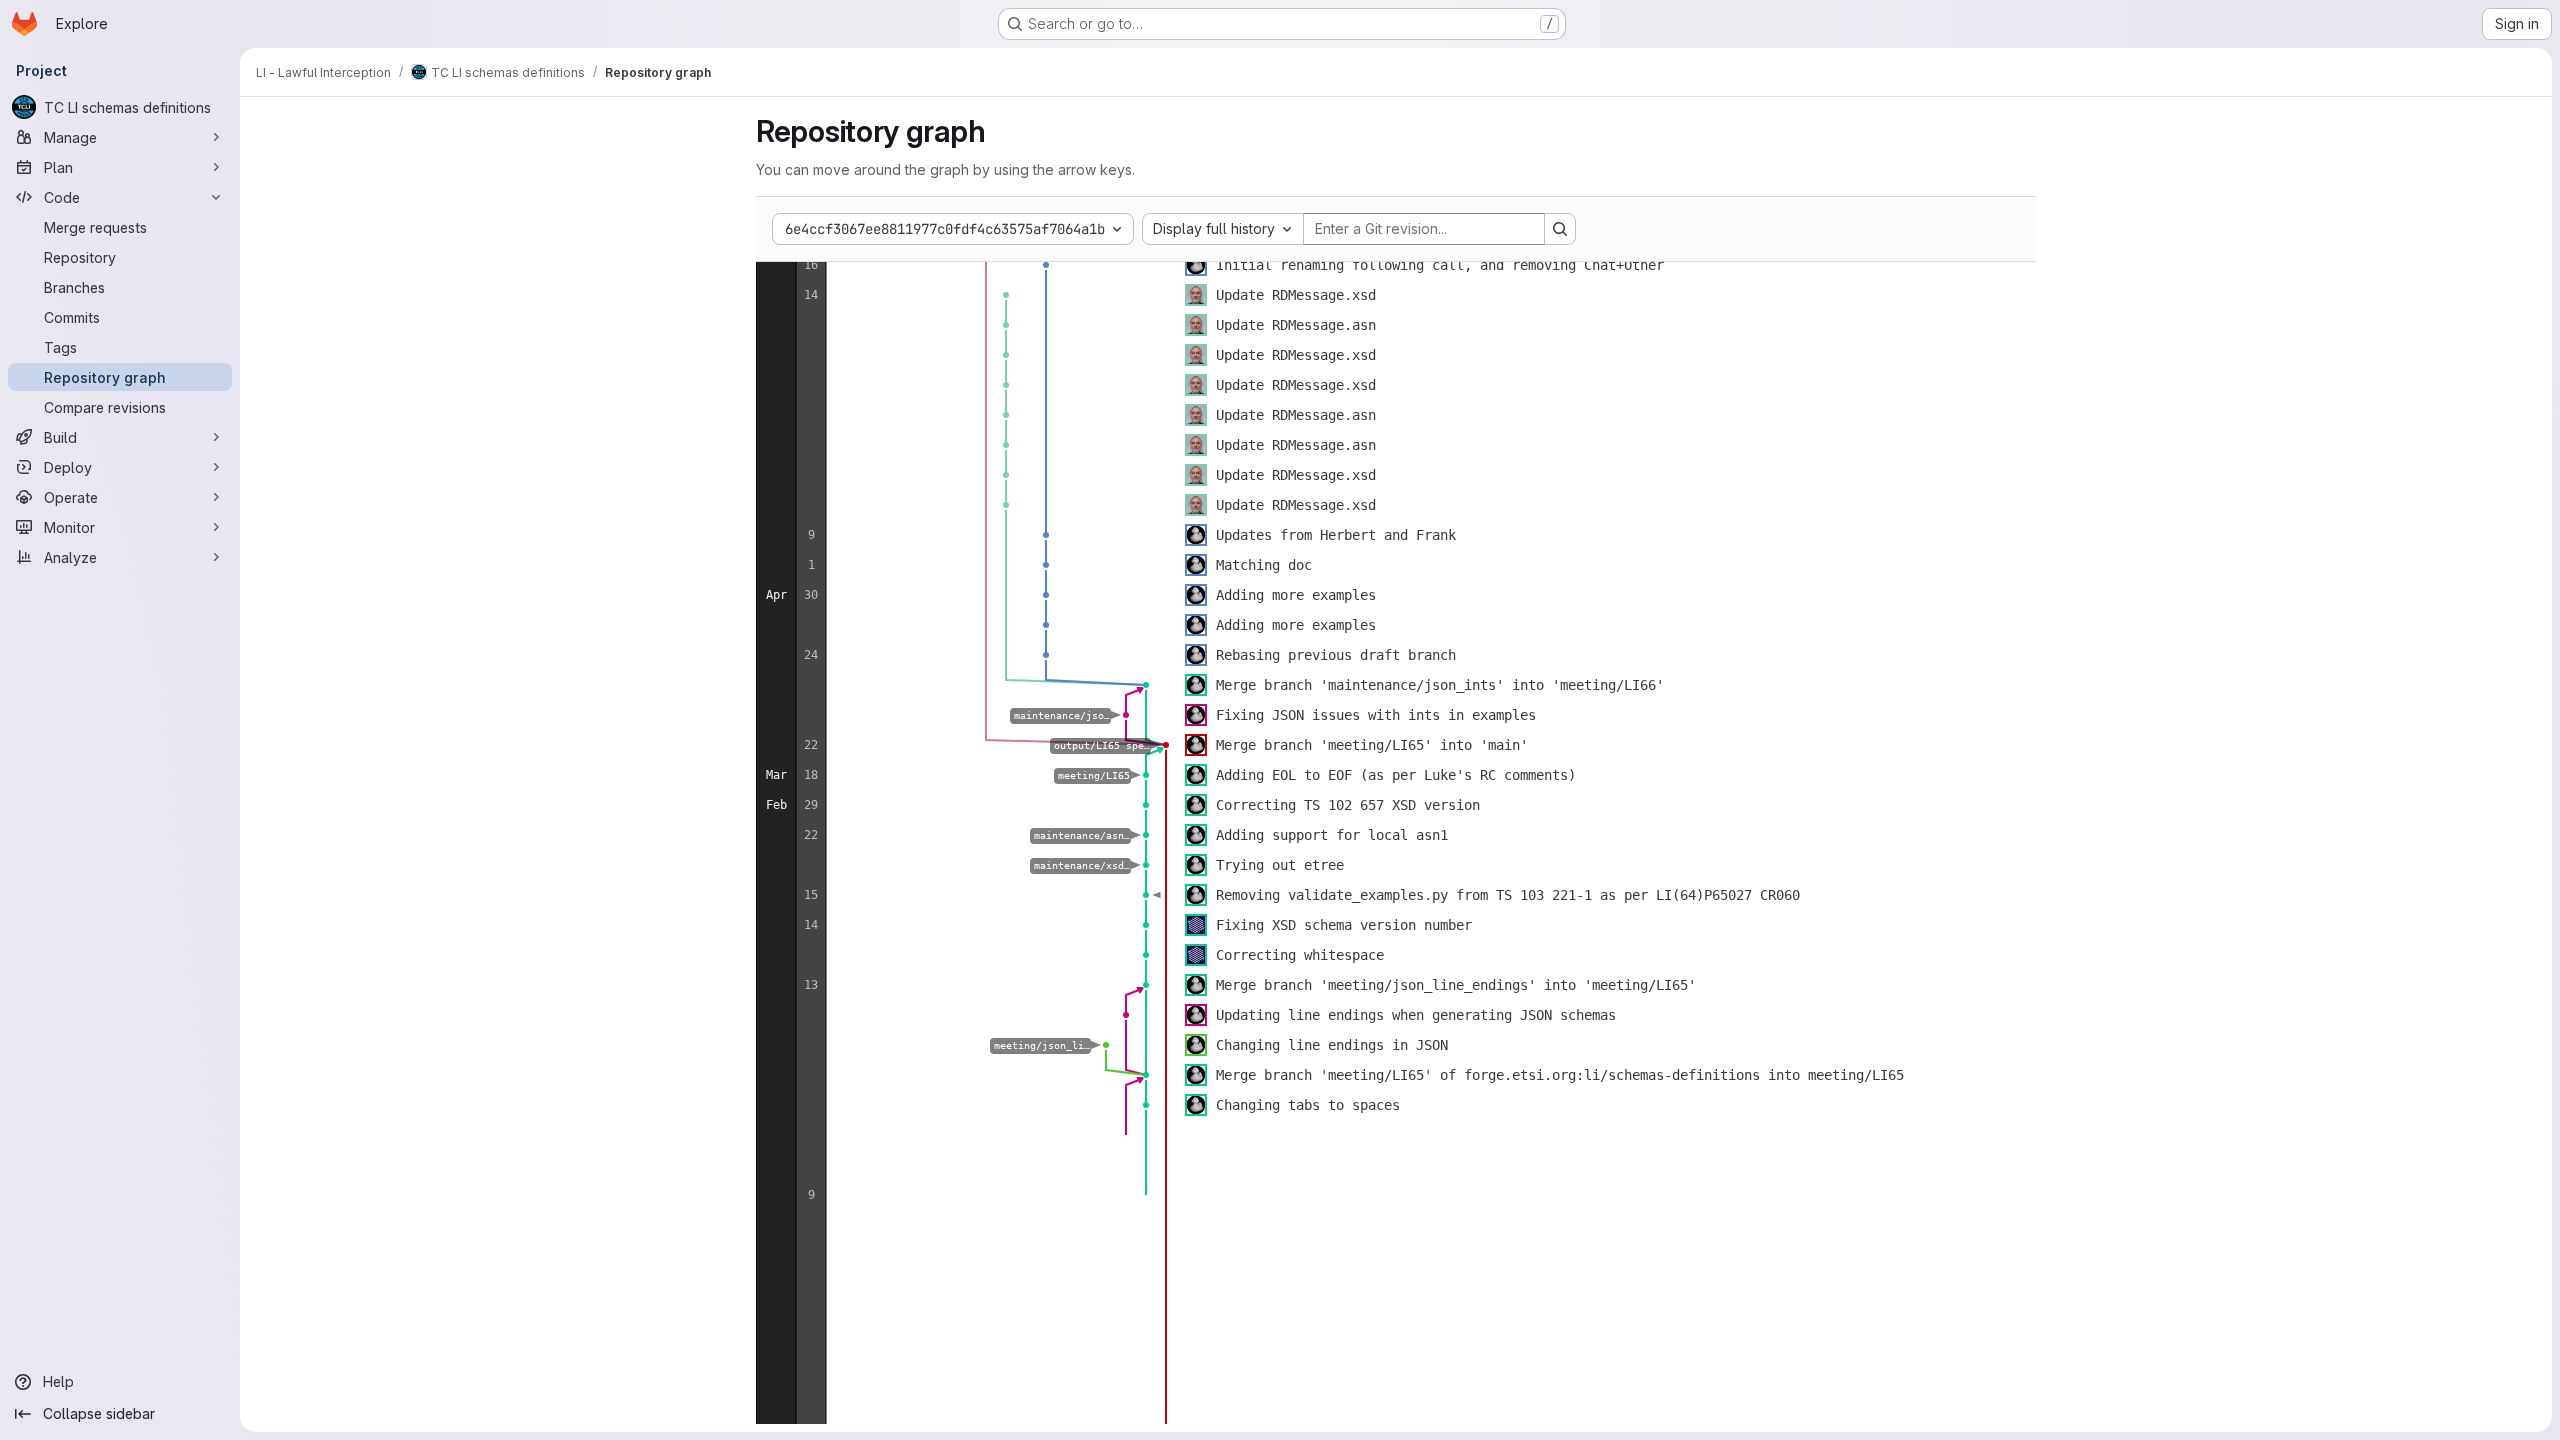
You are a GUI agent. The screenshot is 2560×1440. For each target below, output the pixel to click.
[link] (1046, 265)
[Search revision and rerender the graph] (1560, 229)
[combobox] (1223, 229)
